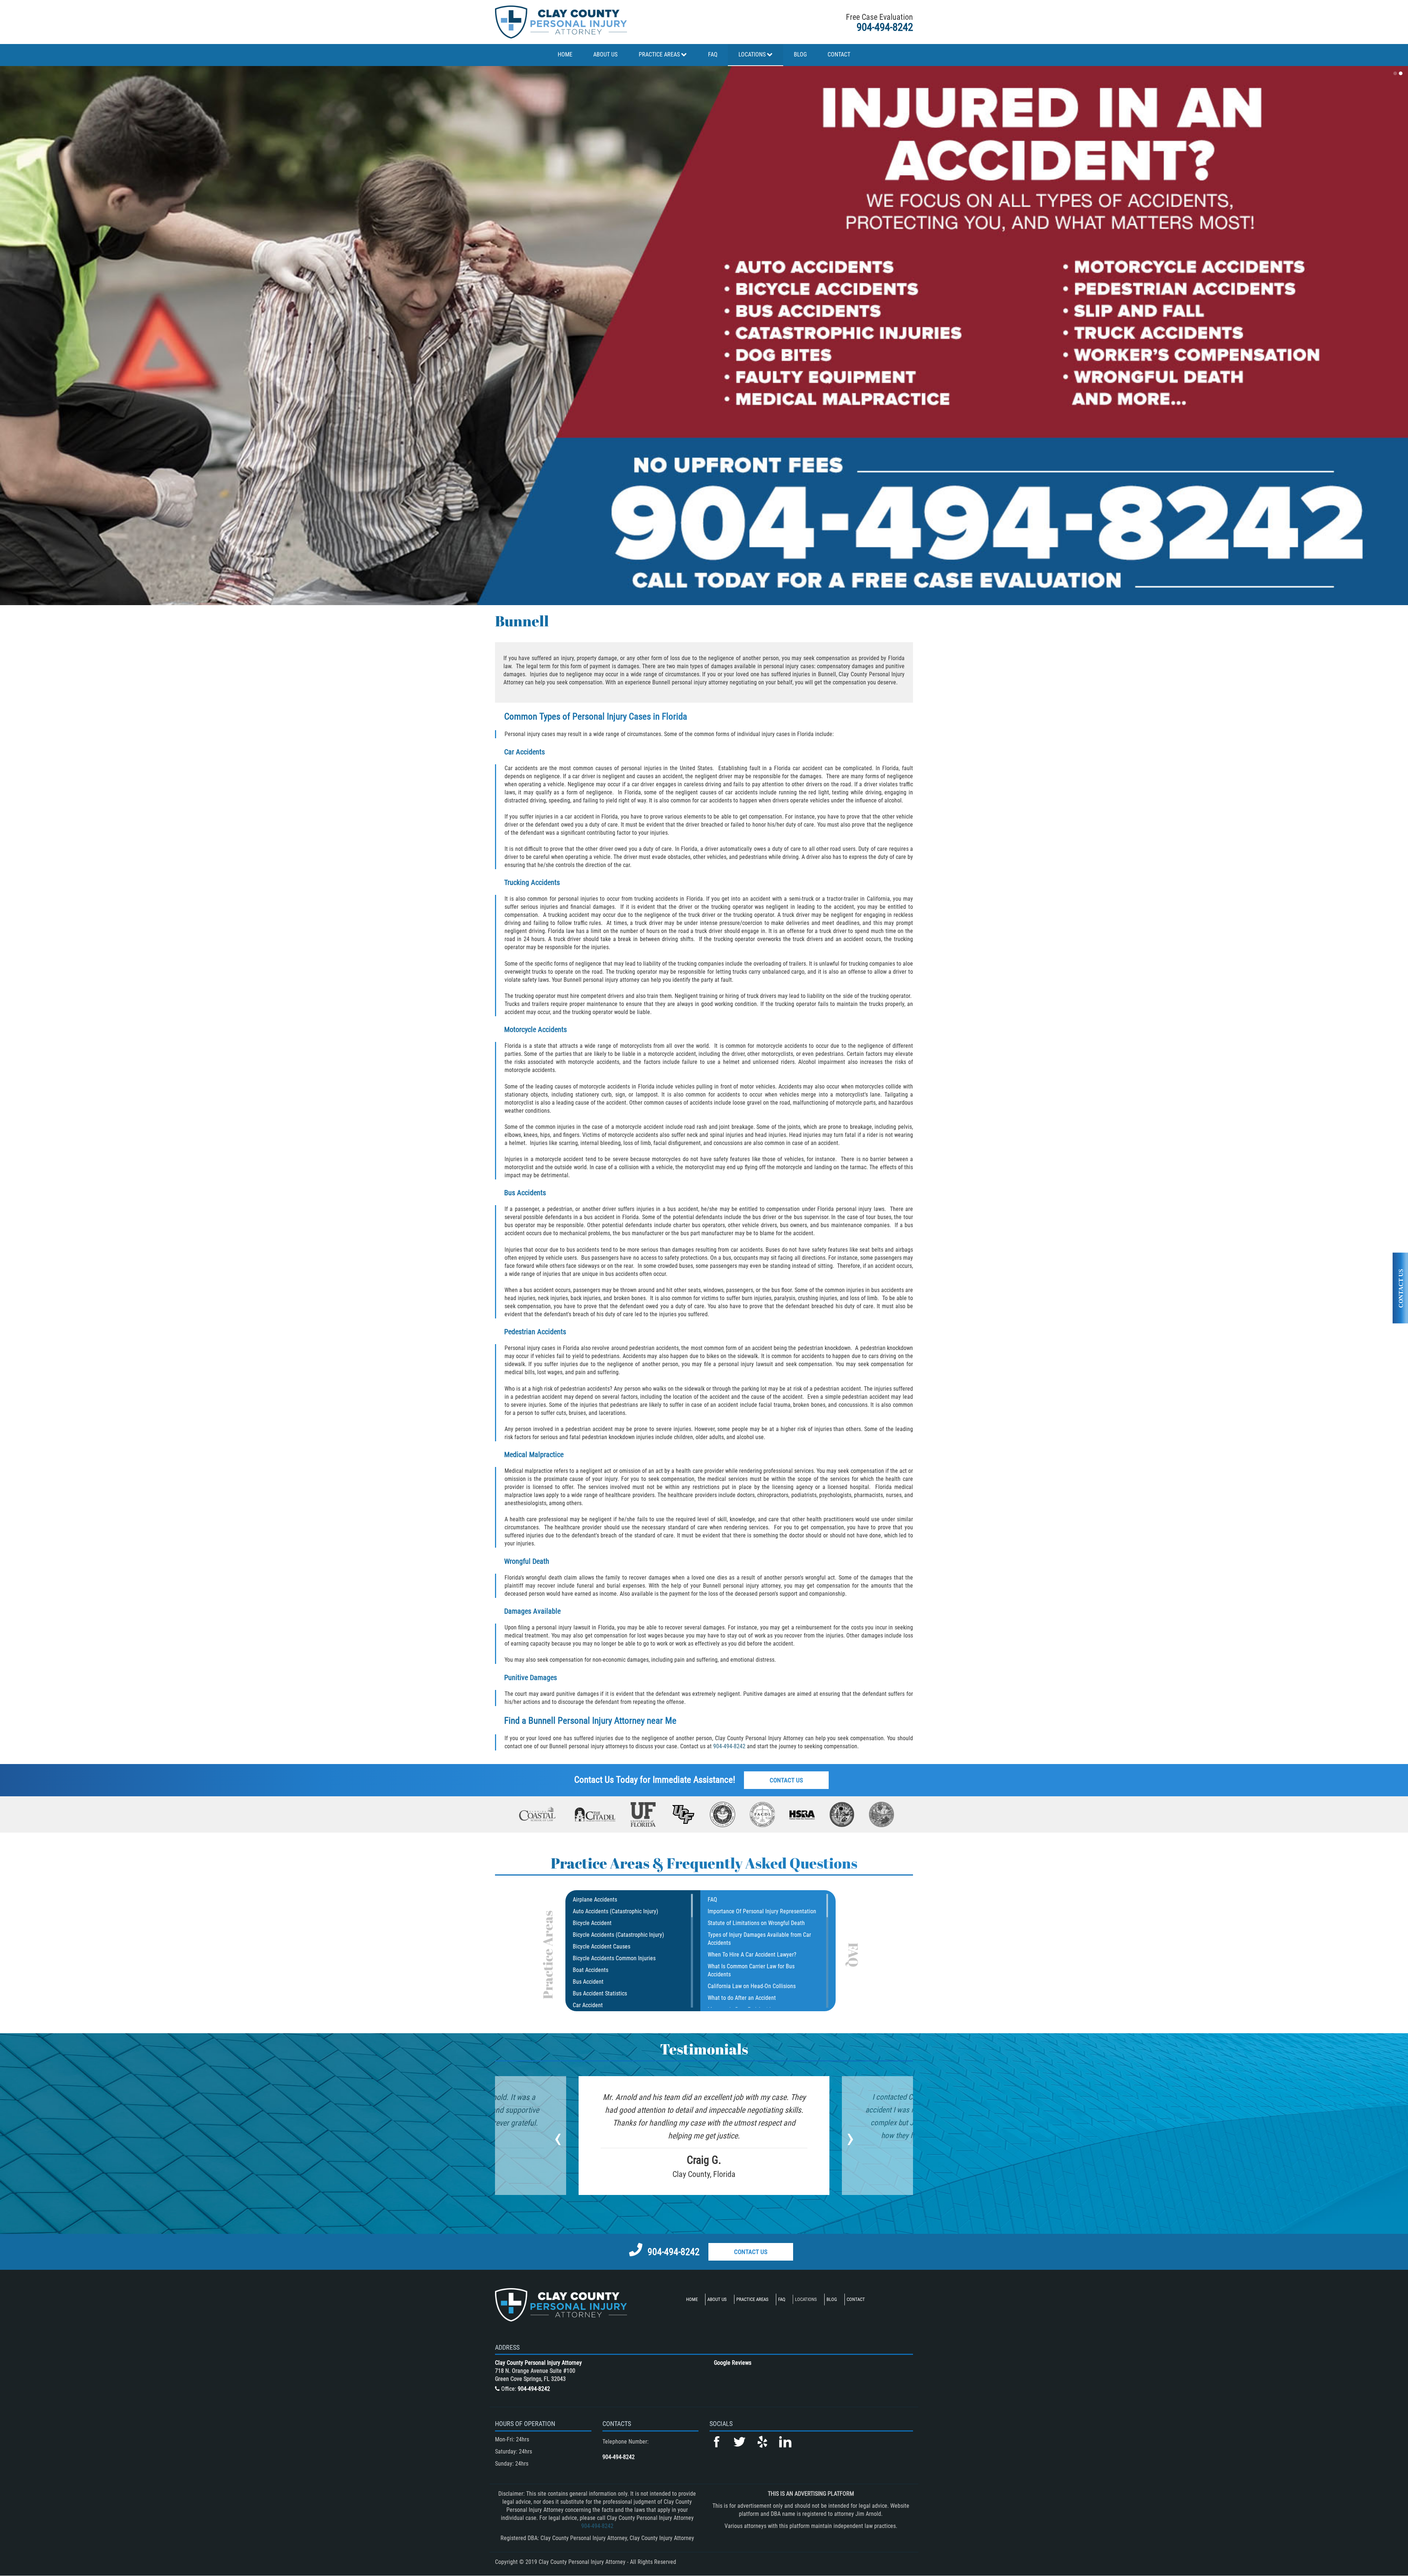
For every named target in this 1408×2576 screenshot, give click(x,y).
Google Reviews (733, 2363)
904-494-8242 (885, 27)
